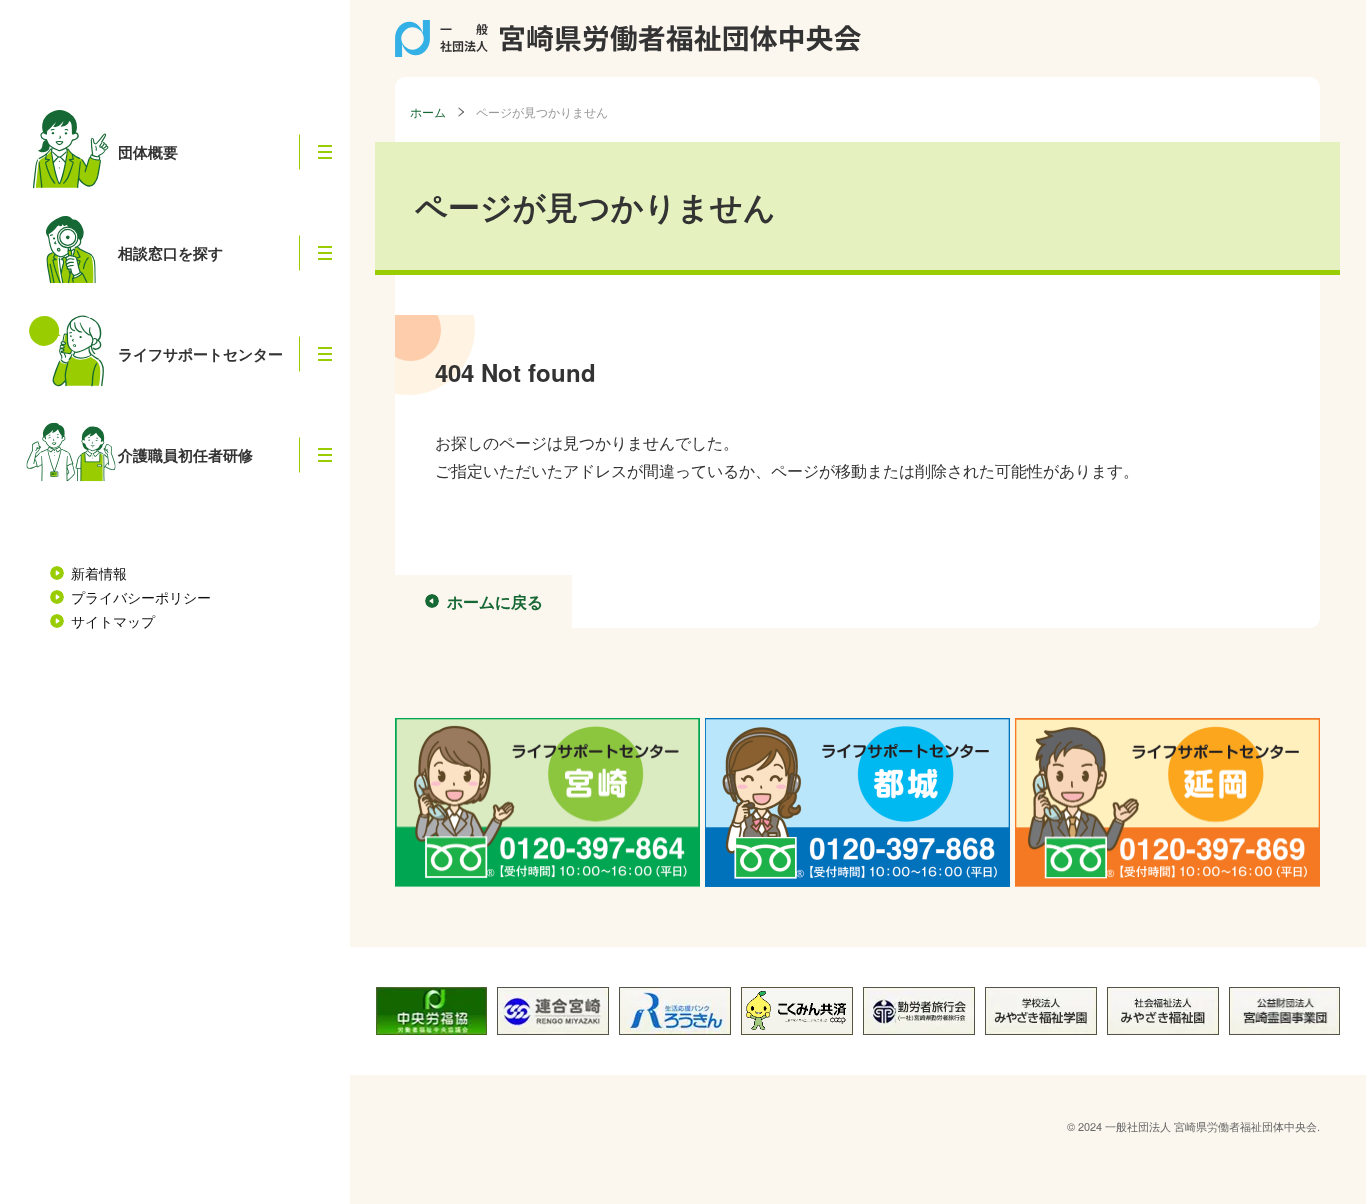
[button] (325, 152)
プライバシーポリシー (141, 597)
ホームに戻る (495, 601)
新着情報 (99, 573)
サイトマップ (113, 621)
